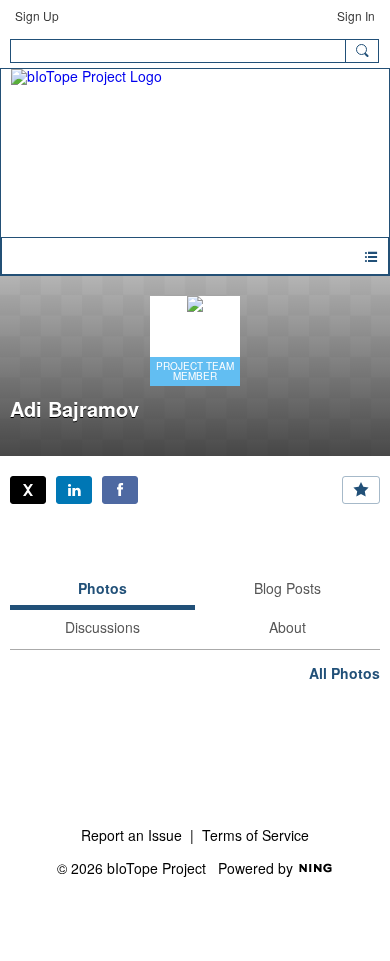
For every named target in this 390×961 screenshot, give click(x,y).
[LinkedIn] (74, 490)
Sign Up (37, 15)
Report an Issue (131, 835)
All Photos (344, 673)
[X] (28, 490)
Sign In (356, 15)
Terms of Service (255, 835)
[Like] (361, 490)
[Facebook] (120, 490)
